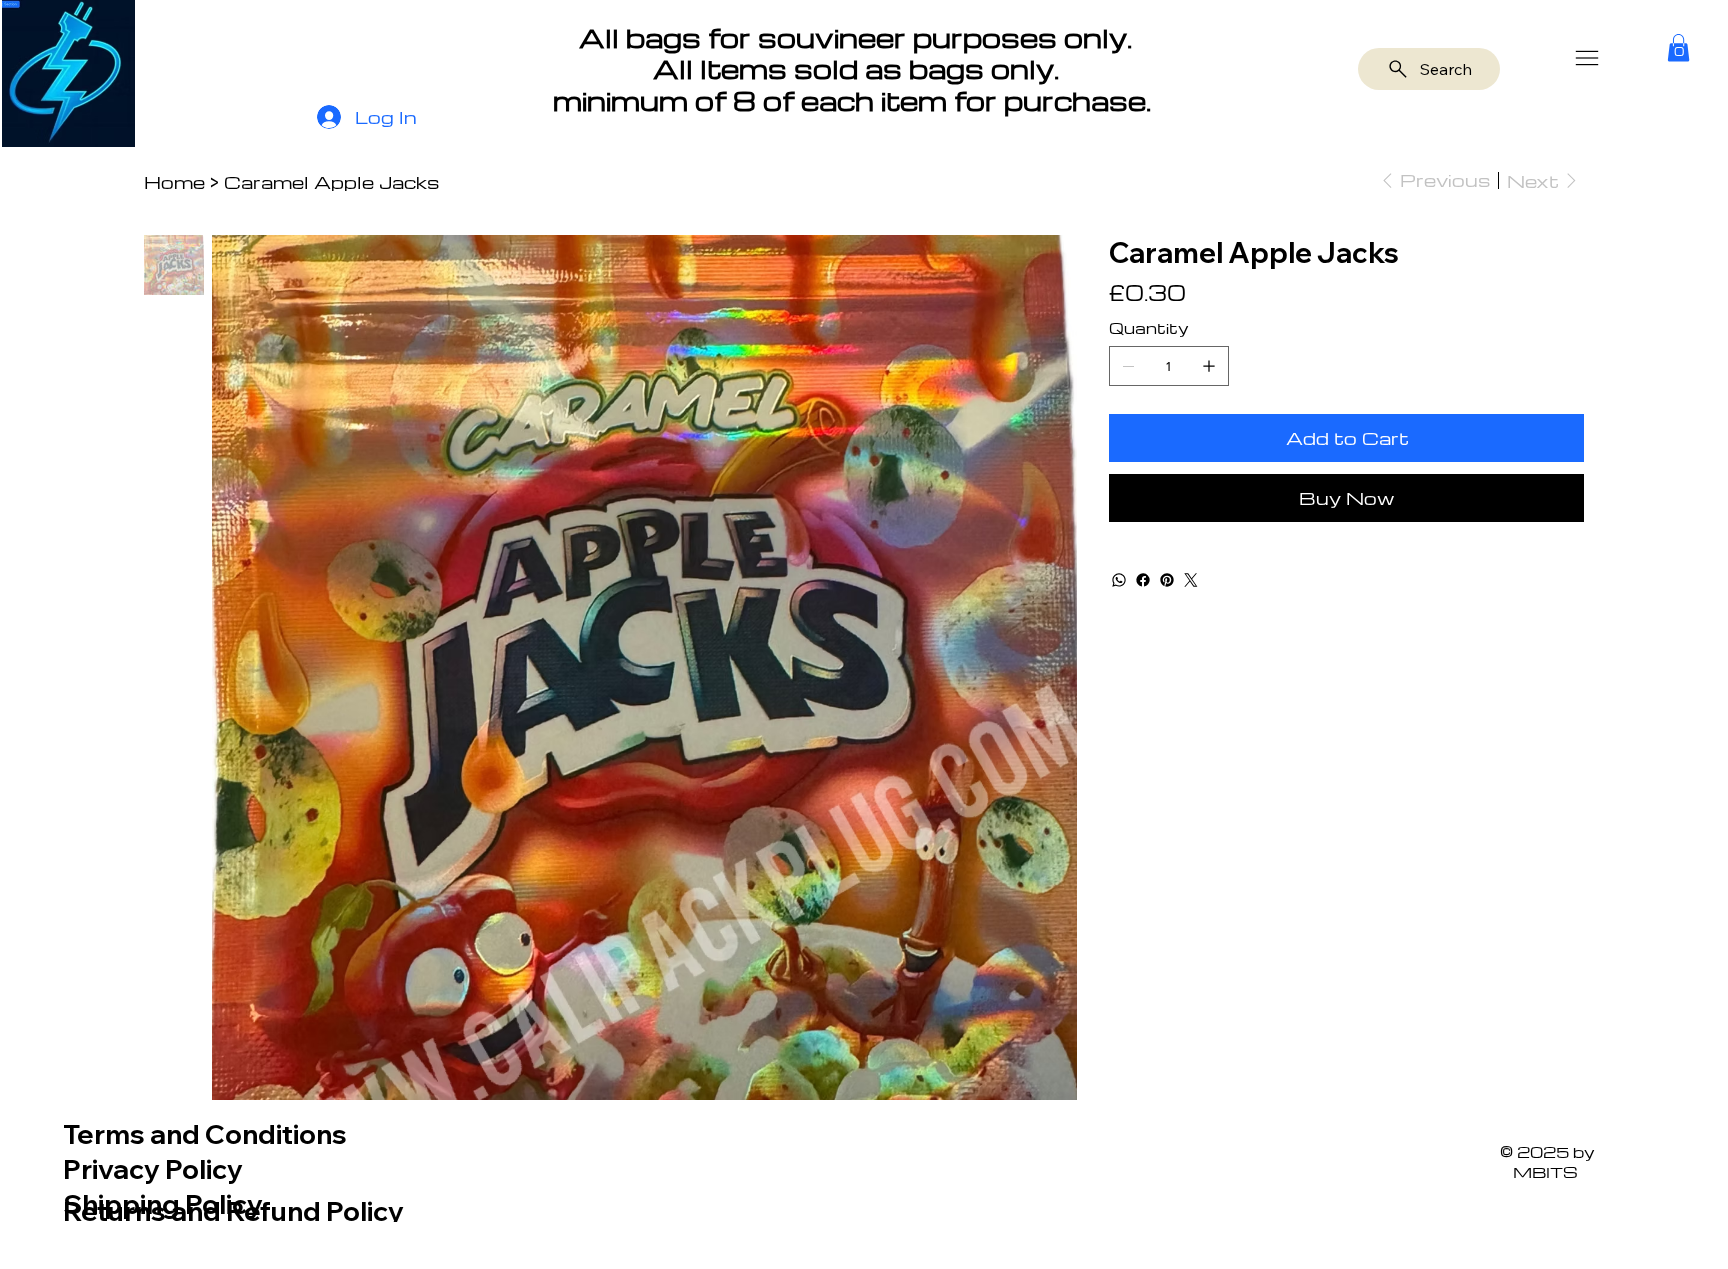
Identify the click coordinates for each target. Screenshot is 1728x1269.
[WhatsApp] (1119, 580)
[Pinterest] (1167, 580)
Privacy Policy (153, 1169)
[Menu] (1588, 58)
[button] (1678, 47)
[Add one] (1209, 366)
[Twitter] (1191, 580)
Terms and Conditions (205, 1134)
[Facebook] (1143, 580)
